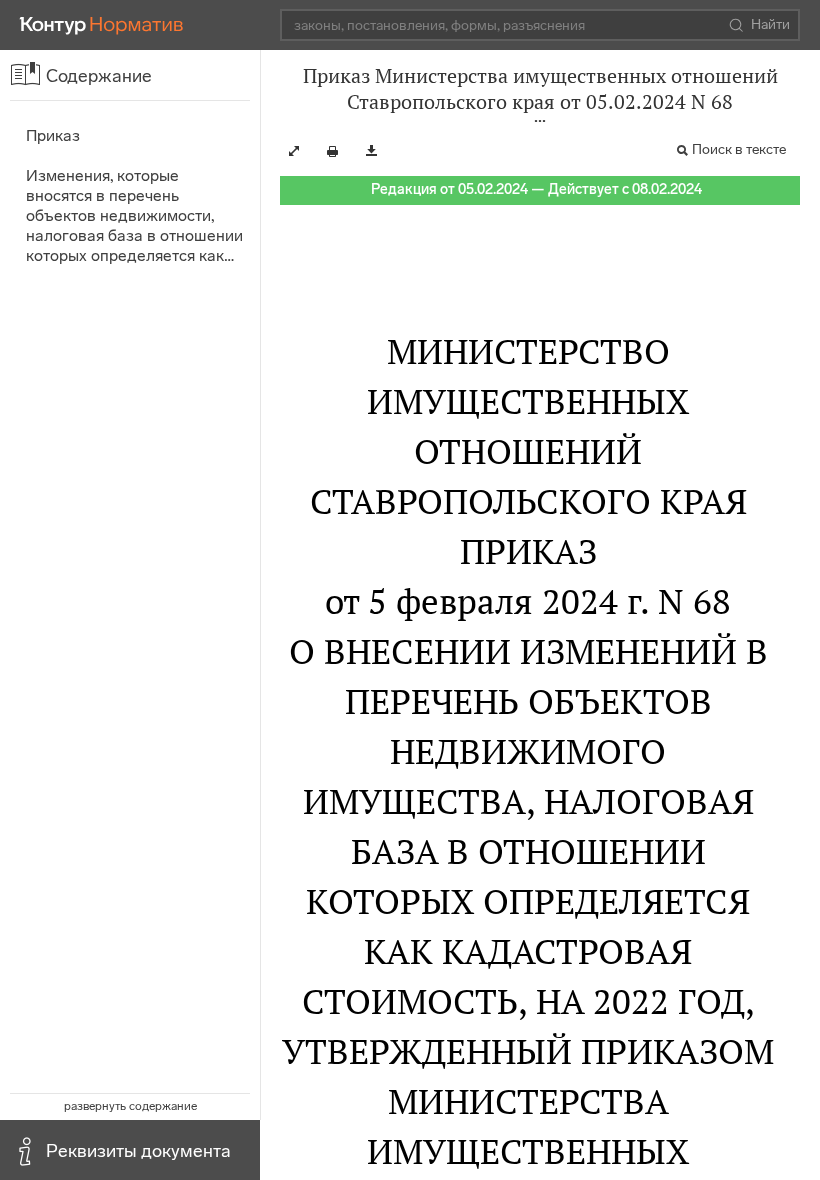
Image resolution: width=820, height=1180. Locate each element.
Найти (770, 24)
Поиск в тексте (739, 149)
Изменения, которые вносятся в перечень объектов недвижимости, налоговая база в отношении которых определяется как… (134, 215)
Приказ (53, 135)
